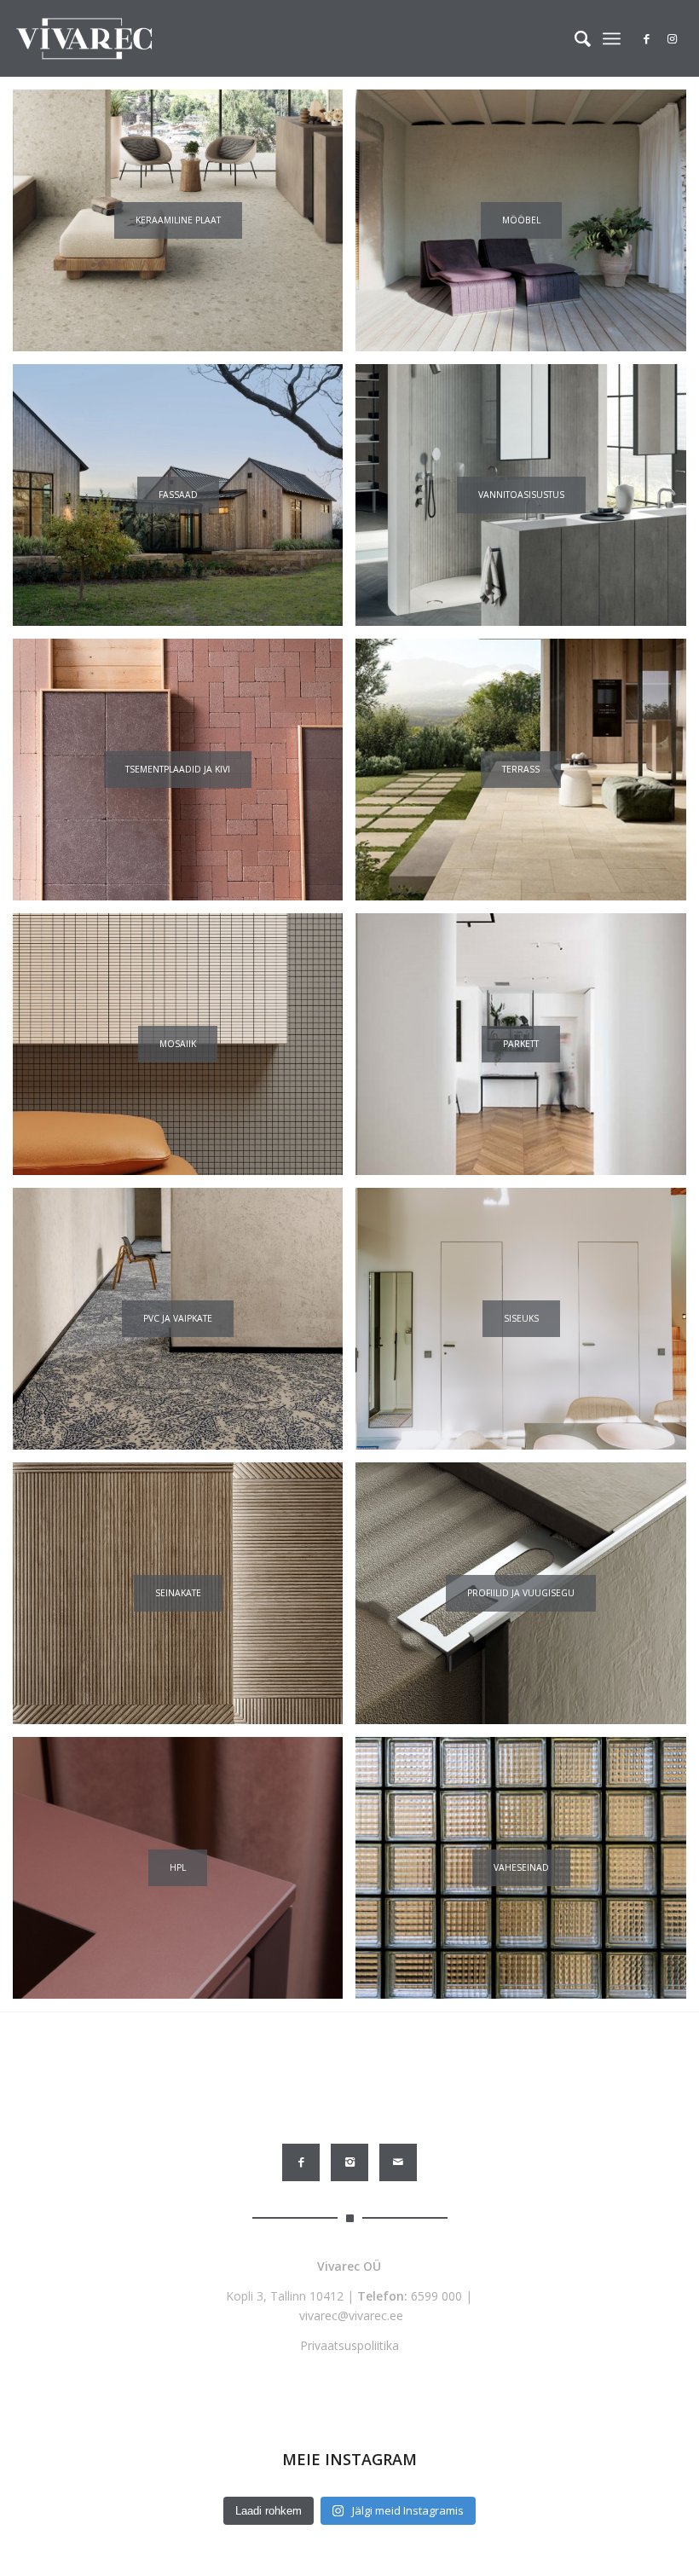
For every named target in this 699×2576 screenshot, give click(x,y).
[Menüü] (612, 38)
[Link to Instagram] (673, 38)
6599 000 (436, 2296)
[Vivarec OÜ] (84, 38)
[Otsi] (574, 38)
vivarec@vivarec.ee (351, 2316)
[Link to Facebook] (647, 38)
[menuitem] (574, 38)
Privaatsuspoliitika (349, 2345)
